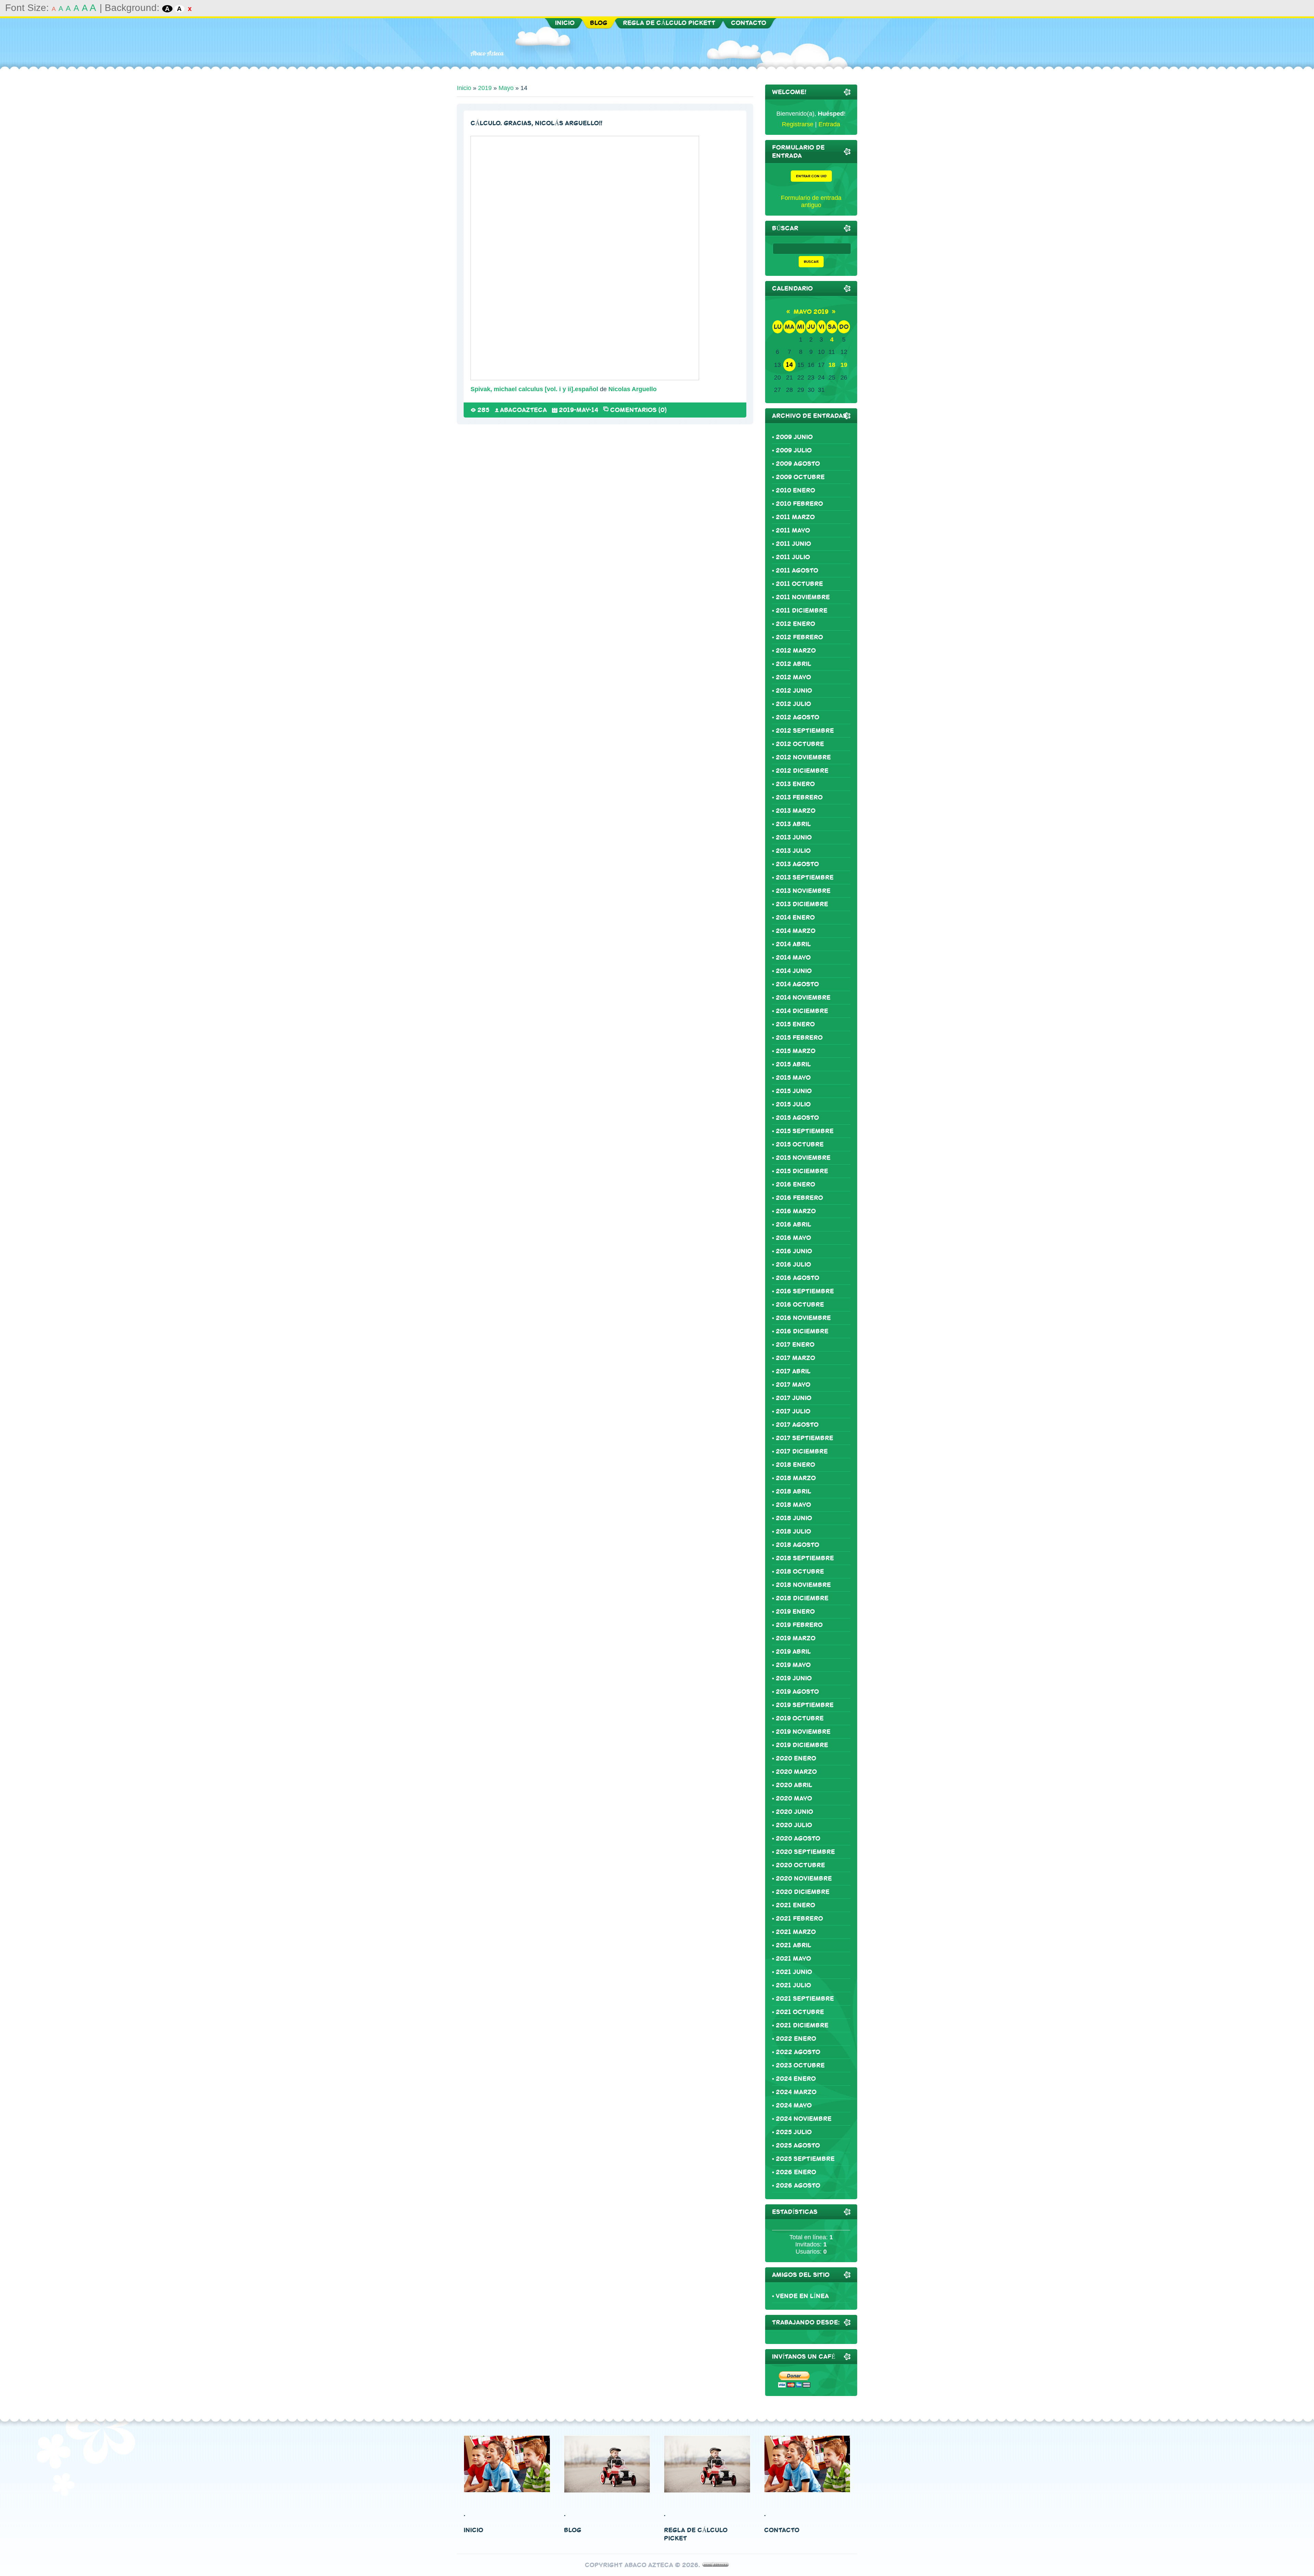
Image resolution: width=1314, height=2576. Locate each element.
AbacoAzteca (523, 410)
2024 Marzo (796, 2092)
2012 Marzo (796, 651)
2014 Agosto (797, 984)
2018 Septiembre (805, 1558)
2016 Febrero (799, 1198)
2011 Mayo (793, 530)
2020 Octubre (800, 1865)
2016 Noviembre (803, 1318)
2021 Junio (794, 1972)
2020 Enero (796, 1758)
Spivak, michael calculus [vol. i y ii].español (534, 389)
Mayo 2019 (811, 312)
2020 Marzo (796, 1772)
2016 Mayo (793, 1238)
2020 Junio (794, 1812)
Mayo (506, 88)
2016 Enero (795, 1184)
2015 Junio (794, 1091)
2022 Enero (796, 2039)
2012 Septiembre (805, 731)
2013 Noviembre (803, 891)
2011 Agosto (797, 571)
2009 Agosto (798, 464)
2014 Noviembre (803, 998)
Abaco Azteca (487, 53)
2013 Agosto (797, 864)
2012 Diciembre (802, 771)
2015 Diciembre (802, 1171)
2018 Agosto (797, 1545)
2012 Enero (795, 624)
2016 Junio (794, 1251)
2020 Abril (794, 1785)
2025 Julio (794, 2132)
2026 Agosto (798, 2186)
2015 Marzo (796, 1051)
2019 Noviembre (803, 1732)
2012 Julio (793, 704)
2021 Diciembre (802, 2025)
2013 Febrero (799, 797)
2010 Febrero (799, 504)
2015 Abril (793, 1064)
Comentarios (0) (638, 409)
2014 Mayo (793, 958)
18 (832, 365)
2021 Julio (793, 1985)
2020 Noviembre (804, 1879)
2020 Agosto (798, 1838)
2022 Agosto (798, 2052)
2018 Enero (795, 1465)
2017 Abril (793, 1371)
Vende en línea (802, 2296)
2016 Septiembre (805, 1291)
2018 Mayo (793, 1505)
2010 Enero (795, 490)
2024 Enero (796, 2079)
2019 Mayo (793, 1665)
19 (844, 365)
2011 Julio (793, 557)
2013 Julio (793, 851)
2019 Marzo (796, 1638)
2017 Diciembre (802, 1451)
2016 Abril (794, 1225)
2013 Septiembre (805, 877)
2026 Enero (796, 2172)
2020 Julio (794, 1825)
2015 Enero (795, 1024)
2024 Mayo (794, 2105)
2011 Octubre (799, 584)
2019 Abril (793, 1652)
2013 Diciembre (802, 904)
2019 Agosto (797, 1692)
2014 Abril (793, 944)
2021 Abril (794, 1945)
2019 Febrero (799, 1625)
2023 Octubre (800, 2065)
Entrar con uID (811, 176)
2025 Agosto (798, 2145)
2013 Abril (793, 824)
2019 (485, 88)
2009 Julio (794, 450)
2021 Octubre (800, 2012)
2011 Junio (793, 544)
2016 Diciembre (802, 1331)
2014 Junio (794, 971)
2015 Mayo (793, 1078)
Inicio (464, 88)
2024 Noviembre (804, 2119)
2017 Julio (793, 1411)
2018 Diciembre (802, 1598)
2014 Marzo (796, 931)
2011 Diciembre (802, 611)
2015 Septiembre (805, 1131)
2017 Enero (795, 1345)
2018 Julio (793, 1531)
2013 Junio (794, 837)
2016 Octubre (800, 1305)
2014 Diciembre (802, 1011)
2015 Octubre (800, 1144)
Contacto (782, 2530)
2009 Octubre (800, 477)
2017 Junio (794, 1398)
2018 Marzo (796, 1478)
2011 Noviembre (803, 597)
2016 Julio (793, 1265)
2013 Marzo (796, 811)
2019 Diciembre (802, 1745)
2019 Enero (795, 1612)
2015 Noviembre (803, 1158)
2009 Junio (794, 437)
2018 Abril (794, 1491)
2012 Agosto (797, 717)
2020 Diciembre (803, 1892)
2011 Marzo (795, 517)
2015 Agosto (797, 1118)
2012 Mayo (793, 677)
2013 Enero (795, 784)
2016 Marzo (796, 1211)
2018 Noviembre (803, 1585)
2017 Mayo (793, 1385)
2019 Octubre (800, 1718)
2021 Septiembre (805, 1999)
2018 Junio (794, 1518)
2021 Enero (795, 1905)
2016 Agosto (797, 1278)
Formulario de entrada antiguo (811, 201)
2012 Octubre (800, 744)
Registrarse (798, 124)
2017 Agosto (797, 1425)
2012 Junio (794, 691)
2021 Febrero (799, 1919)
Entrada (829, 124)
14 (789, 365)
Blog (573, 2530)
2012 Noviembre (803, 757)
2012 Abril (794, 664)
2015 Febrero (799, 1038)
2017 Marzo (795, 1358)
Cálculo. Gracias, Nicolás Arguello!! (536, 123)
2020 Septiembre (805, 1852)
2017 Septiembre (804, 1438)
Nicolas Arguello (633, 389)
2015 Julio (793, 1104)
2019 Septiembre (805, 1705)
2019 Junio (794, 1678)
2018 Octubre (800, 1572)
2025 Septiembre (805, 2159)
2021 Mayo (793, 1959)
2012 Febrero (799, 637)
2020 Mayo (794, 1798)
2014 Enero (795, 918)
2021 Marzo (796, 1932)
